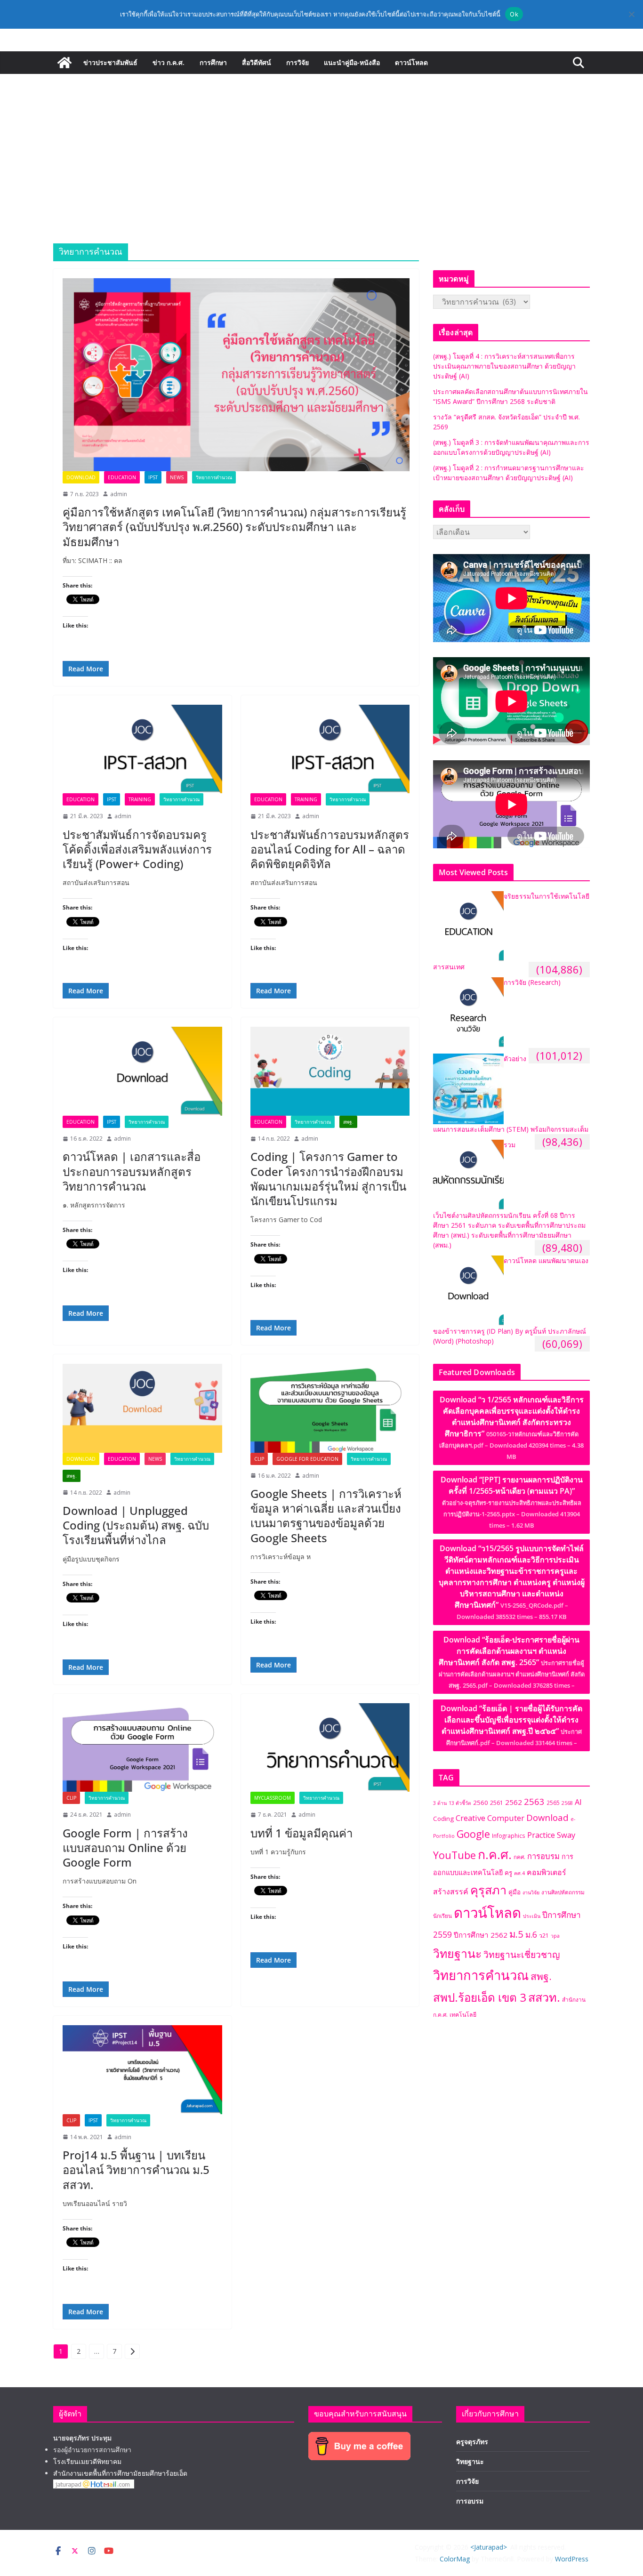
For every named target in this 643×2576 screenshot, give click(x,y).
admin (119, 494)
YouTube (454, 1855)
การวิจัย (297, 62)
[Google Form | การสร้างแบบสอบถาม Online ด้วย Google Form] (142, 1747)
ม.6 (531, 1935)
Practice (541, 1835)
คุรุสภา (488, 1890)
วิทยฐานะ (457, 1953)
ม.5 (516, 1934)
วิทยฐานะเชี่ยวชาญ (522, 1954)
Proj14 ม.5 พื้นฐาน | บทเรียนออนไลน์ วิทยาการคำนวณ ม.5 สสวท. (136, 2169)
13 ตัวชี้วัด (460, 1803)
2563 (534, 1801)
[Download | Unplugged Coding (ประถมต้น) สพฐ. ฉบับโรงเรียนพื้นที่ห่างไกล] (142, 1408)
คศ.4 (519, 1873)
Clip (259, 1459)
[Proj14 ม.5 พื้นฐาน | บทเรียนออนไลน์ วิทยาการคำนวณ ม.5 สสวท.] (142, 2069)
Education (122, 477)
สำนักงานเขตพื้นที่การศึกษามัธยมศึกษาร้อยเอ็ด (120, 2473)
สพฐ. (348, 1122)
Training (140, 799)
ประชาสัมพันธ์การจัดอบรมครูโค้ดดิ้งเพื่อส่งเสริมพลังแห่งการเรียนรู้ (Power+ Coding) (137, 849)
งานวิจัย (531, 1892)
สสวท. (544, 1997)
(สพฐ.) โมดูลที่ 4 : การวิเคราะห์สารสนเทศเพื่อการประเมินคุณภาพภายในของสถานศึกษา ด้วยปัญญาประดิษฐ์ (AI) (504, 366)
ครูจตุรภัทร (472, 2442)
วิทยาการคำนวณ (214, 477)
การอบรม (543, 1856)
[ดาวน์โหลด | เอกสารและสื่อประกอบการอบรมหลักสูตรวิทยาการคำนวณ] (142, 1071)
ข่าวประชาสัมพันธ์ (110, 62)
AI (578, 1802)
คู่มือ (514, 1892)
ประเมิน (532, 1916)
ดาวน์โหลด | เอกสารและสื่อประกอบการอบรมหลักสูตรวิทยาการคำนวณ (132, 1171)
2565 (553, 1803)
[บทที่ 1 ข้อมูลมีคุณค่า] (330, 1747)
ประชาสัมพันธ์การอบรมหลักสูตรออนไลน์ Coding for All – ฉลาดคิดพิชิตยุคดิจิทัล (330, 849)
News (177, 477)
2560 (481, 1803)
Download (81, 477)
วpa (555, 1936)
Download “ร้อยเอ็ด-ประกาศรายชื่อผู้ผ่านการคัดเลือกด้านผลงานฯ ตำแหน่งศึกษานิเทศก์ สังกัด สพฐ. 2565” (512, 1662)
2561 (497, 1803)
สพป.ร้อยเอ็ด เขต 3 (480, 1997)
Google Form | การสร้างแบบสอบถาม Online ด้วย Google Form (125, 1847)
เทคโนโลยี (463, 2015)
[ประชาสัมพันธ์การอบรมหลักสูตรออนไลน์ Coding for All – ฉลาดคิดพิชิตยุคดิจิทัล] (330, 749)
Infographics (509, 1835)
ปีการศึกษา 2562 (481, 1935)
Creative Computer (490, 1818)
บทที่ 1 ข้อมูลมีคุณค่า (301, 1833)
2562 (514, 1802)
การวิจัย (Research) (532, 982)
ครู (508, 1873)
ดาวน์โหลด (411, 62)
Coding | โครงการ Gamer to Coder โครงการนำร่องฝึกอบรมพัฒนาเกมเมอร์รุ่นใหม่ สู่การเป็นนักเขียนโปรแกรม (328, 1179)
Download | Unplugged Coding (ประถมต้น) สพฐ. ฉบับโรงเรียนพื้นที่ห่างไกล (136, 1525)
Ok (514, 14)
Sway (566, 1835)
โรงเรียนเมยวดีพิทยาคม (87, 2461)
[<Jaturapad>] (64, 63)
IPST (153, 477)
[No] (631, 14)
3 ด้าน (440, 1803)
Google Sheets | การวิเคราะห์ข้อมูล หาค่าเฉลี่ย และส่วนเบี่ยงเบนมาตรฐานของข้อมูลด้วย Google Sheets (326, 1516)
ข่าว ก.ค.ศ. (169, 62)
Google (473, 1834)
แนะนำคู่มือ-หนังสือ (352, 62)
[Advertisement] (321, 145)
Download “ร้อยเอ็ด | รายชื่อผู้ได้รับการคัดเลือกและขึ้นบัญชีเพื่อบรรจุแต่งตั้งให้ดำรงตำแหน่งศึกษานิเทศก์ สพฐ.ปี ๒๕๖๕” (511, 1725)
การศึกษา (213, 62)
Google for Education (307, 1459)
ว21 (544, 1936)
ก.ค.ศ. (495, 1854)
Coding (443, 1819)
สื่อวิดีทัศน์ (257, 62)
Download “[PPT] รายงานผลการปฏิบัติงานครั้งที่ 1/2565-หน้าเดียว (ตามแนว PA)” (512, 1502)
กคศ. (519, 1857)
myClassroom (273, 1798)
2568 (567, 1803)
